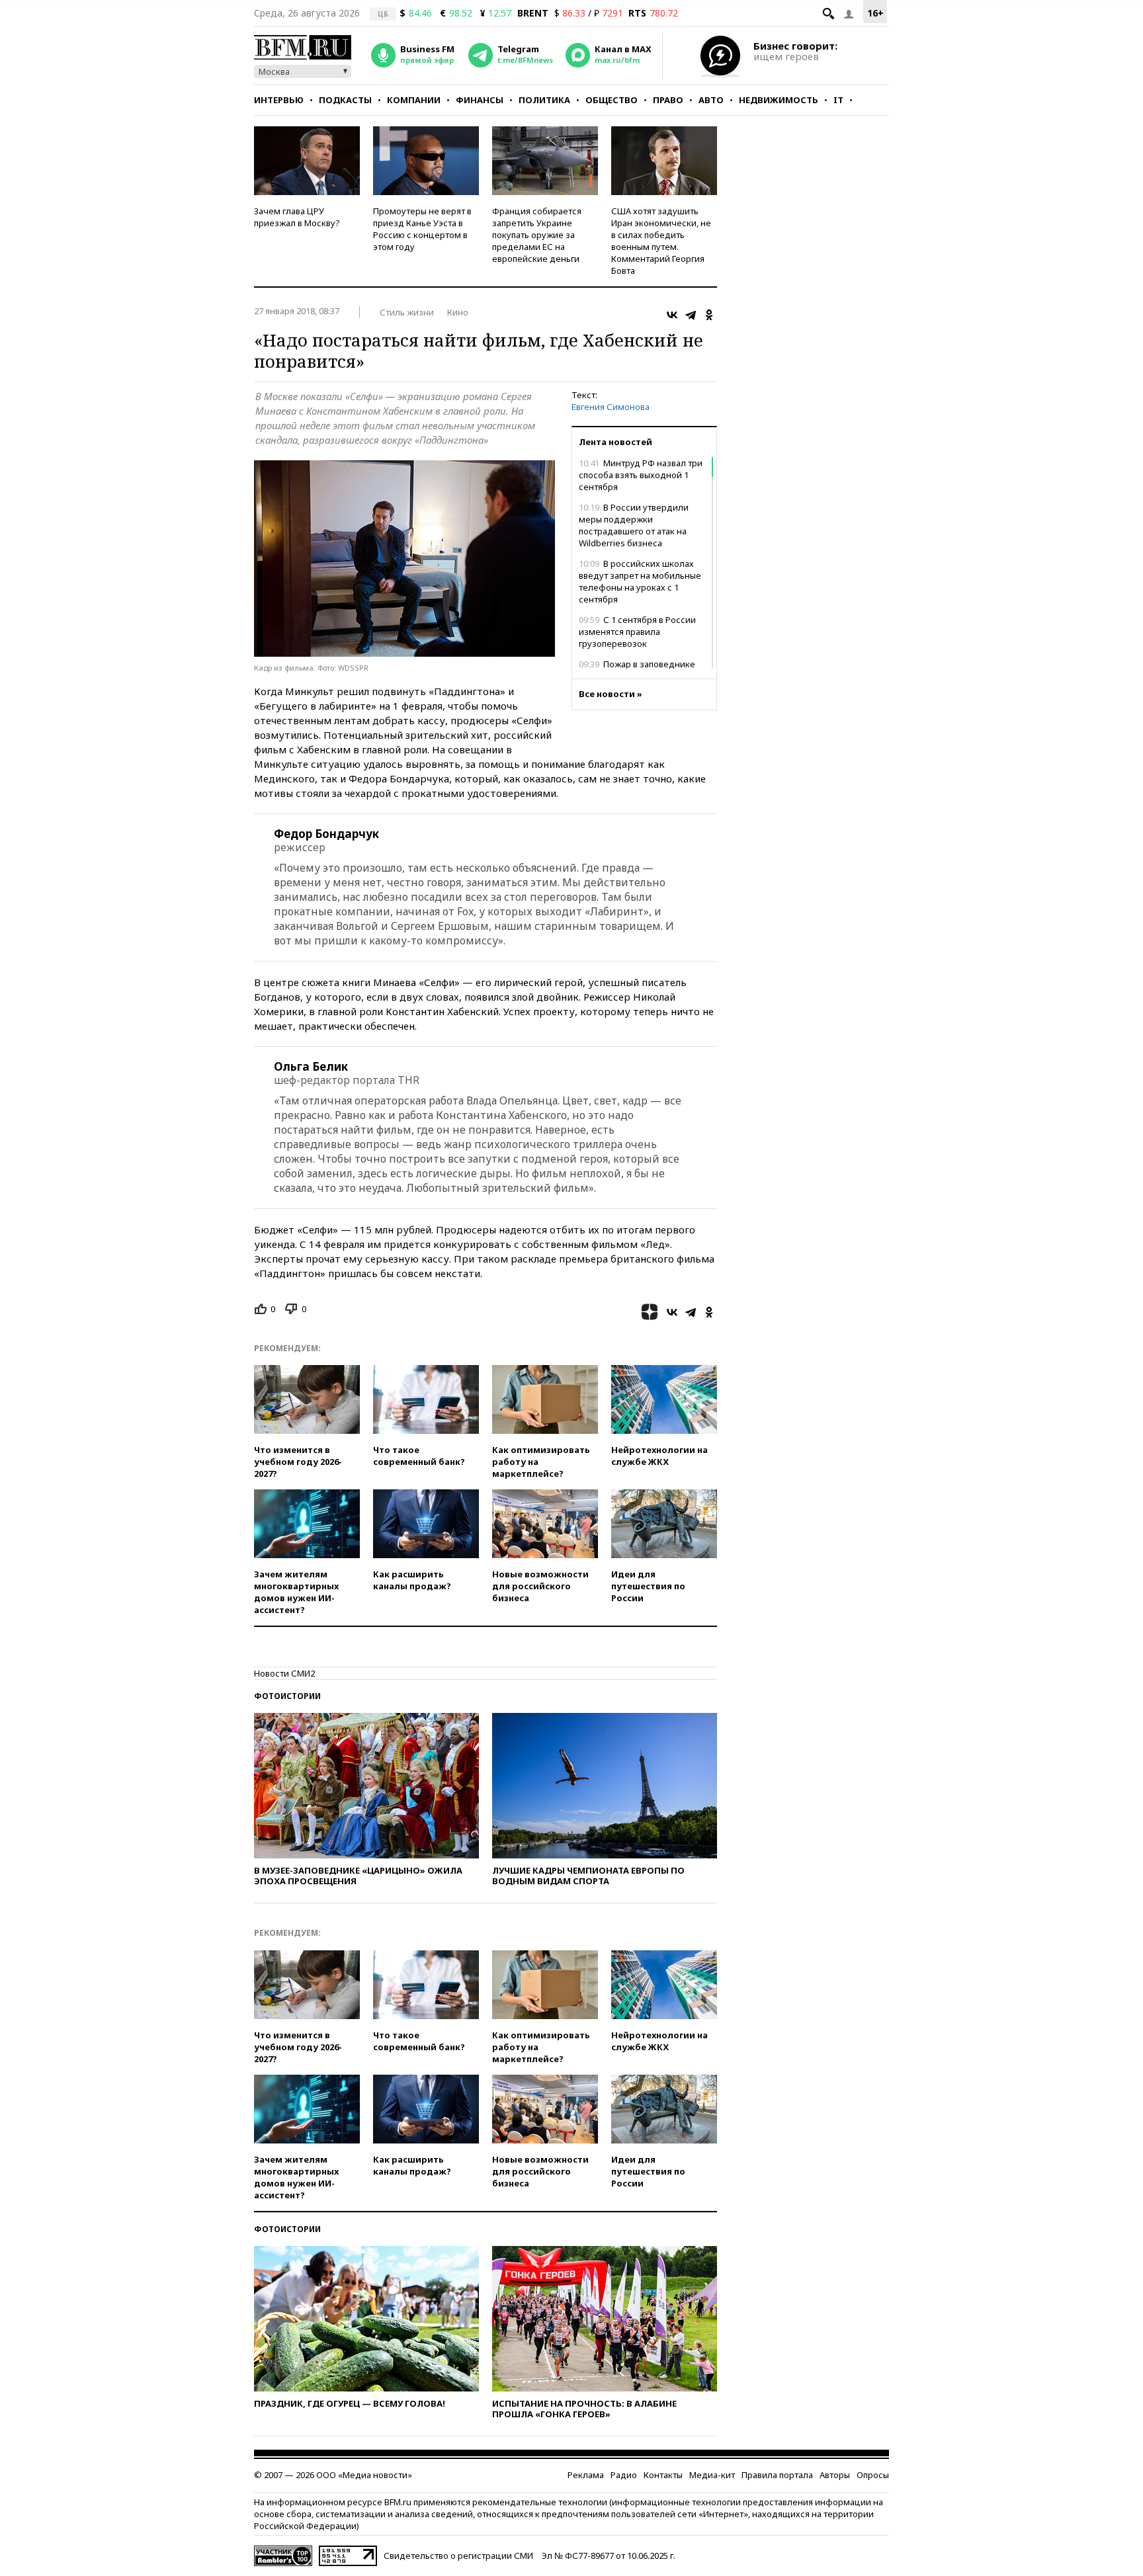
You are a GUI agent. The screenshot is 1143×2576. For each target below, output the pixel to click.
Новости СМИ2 (284, 1673)
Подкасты (345, 100)
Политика (544, 100)
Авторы (835, 2475)
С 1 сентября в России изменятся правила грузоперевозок (637, 632)
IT (838, 100)
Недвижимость (779, 100)
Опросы (873, 2475)
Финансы (480, 100)
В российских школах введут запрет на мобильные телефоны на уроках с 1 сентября (640, 581)
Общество (612, 100)
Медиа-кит (712, 2475)
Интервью (279, 100)
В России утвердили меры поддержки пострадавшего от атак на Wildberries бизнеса (634, 525)
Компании (414, 100)
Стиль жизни (407, 312)
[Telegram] (691, 315)
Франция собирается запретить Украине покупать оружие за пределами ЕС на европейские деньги (537, 235)
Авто (711, 100)
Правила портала (777, 2475)
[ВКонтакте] (672, 315)
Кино (458, 312)
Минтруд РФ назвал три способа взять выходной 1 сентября (641, 475)
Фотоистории (287, 1696)
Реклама (586, 2475)
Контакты (663, 2475)
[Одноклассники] (709, 315)
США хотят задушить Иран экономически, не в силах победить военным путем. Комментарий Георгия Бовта (661, 241)
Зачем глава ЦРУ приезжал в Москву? (297, 217)
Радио (624, 2475)
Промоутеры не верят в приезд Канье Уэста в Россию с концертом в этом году (422, 229)
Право (668, 100)
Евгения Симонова (611, 407)
